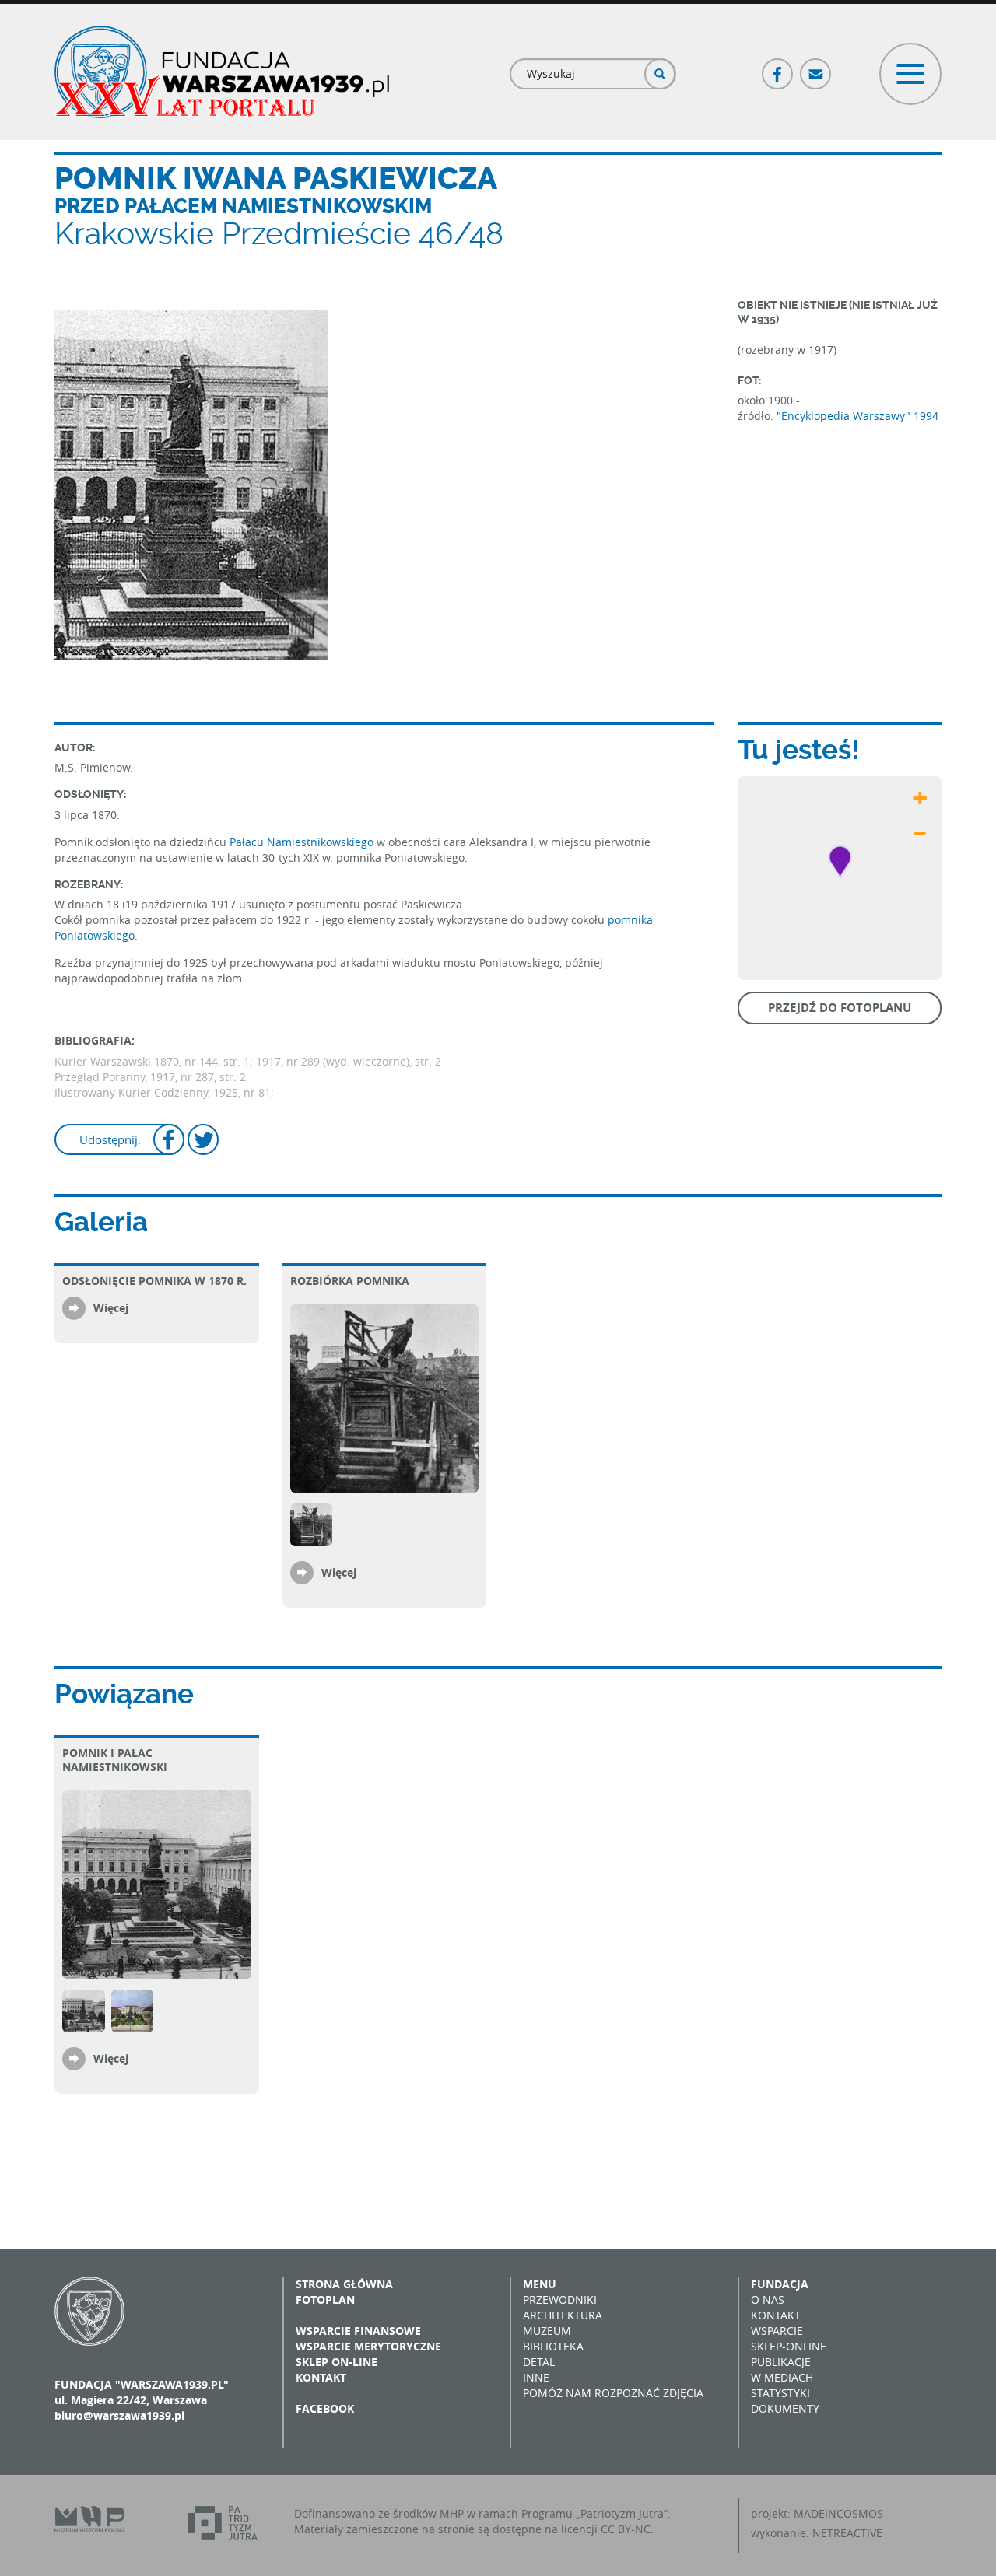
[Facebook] (169, 1141)
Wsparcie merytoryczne (368, 2346)
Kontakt (321, 2377)
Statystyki (780, 2393)
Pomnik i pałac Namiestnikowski (115, 1760)
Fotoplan (325, 2299)
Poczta (816, 67)
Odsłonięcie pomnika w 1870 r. (154, 1281)
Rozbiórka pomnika (350, 1281)
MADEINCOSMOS (838, 2513)
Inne (536, 2377)
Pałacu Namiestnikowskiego (302, 842)
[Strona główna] (222, 72)
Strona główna (344, 2284)
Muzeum (547, 2331)
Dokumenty (785, 2408)
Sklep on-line (337, 2362)
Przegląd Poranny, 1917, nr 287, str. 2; (152, 1077)
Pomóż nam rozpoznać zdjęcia (613, 2393)
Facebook (778, 67)
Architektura (563, 2315)
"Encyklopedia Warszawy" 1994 (857, 416)
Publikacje (781, 2362)
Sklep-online (789, 2346)
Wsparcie (777, 2331)
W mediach (782, 2377)
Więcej (111, 1308)
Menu (540, 2284)
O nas (768, 2299)
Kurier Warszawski (104, 1061)
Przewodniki (560, 2299)
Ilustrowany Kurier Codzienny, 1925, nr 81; (164, 1092)
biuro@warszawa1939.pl (119, 2415)
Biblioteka (553, 2346)
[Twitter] (203, 1141)
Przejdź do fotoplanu (840, 1008)
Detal (539, 2362)
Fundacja (780, 2284)
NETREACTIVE (847, 2533)
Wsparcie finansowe (358, 2331)
